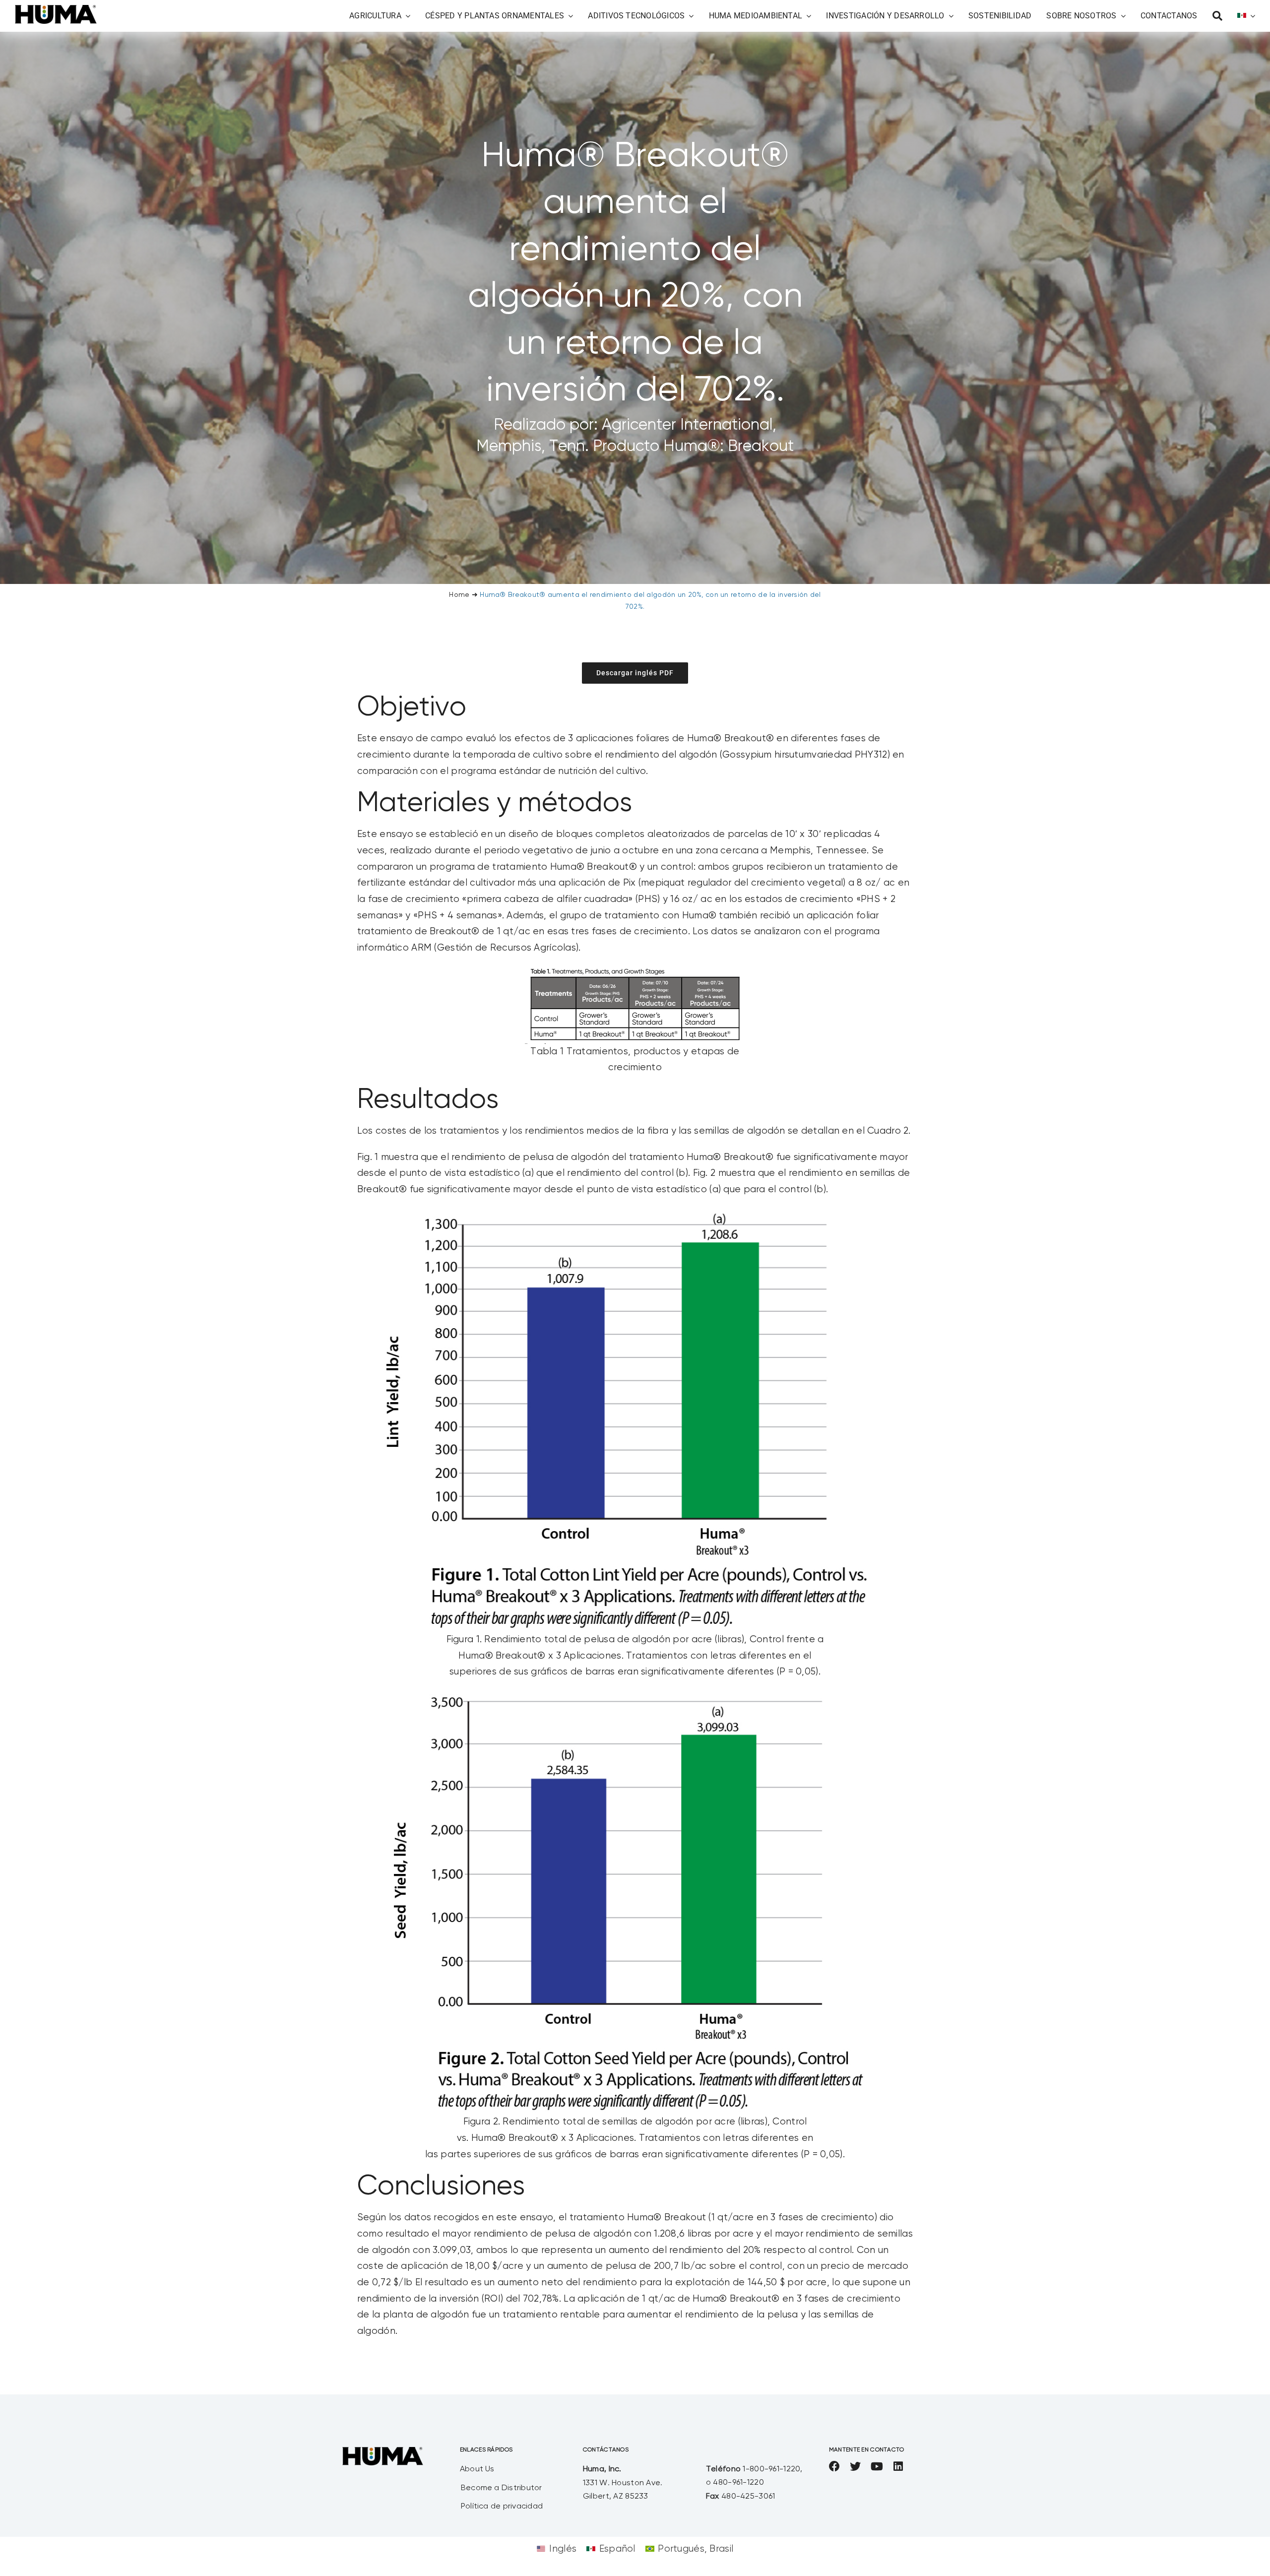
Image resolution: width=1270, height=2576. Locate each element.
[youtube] (877, 2466)
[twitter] (855, 2466)
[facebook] (834, 2466)
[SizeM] (56, 10)
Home (459, 595)
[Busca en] (1217, 16)
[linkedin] (898, 2466)
